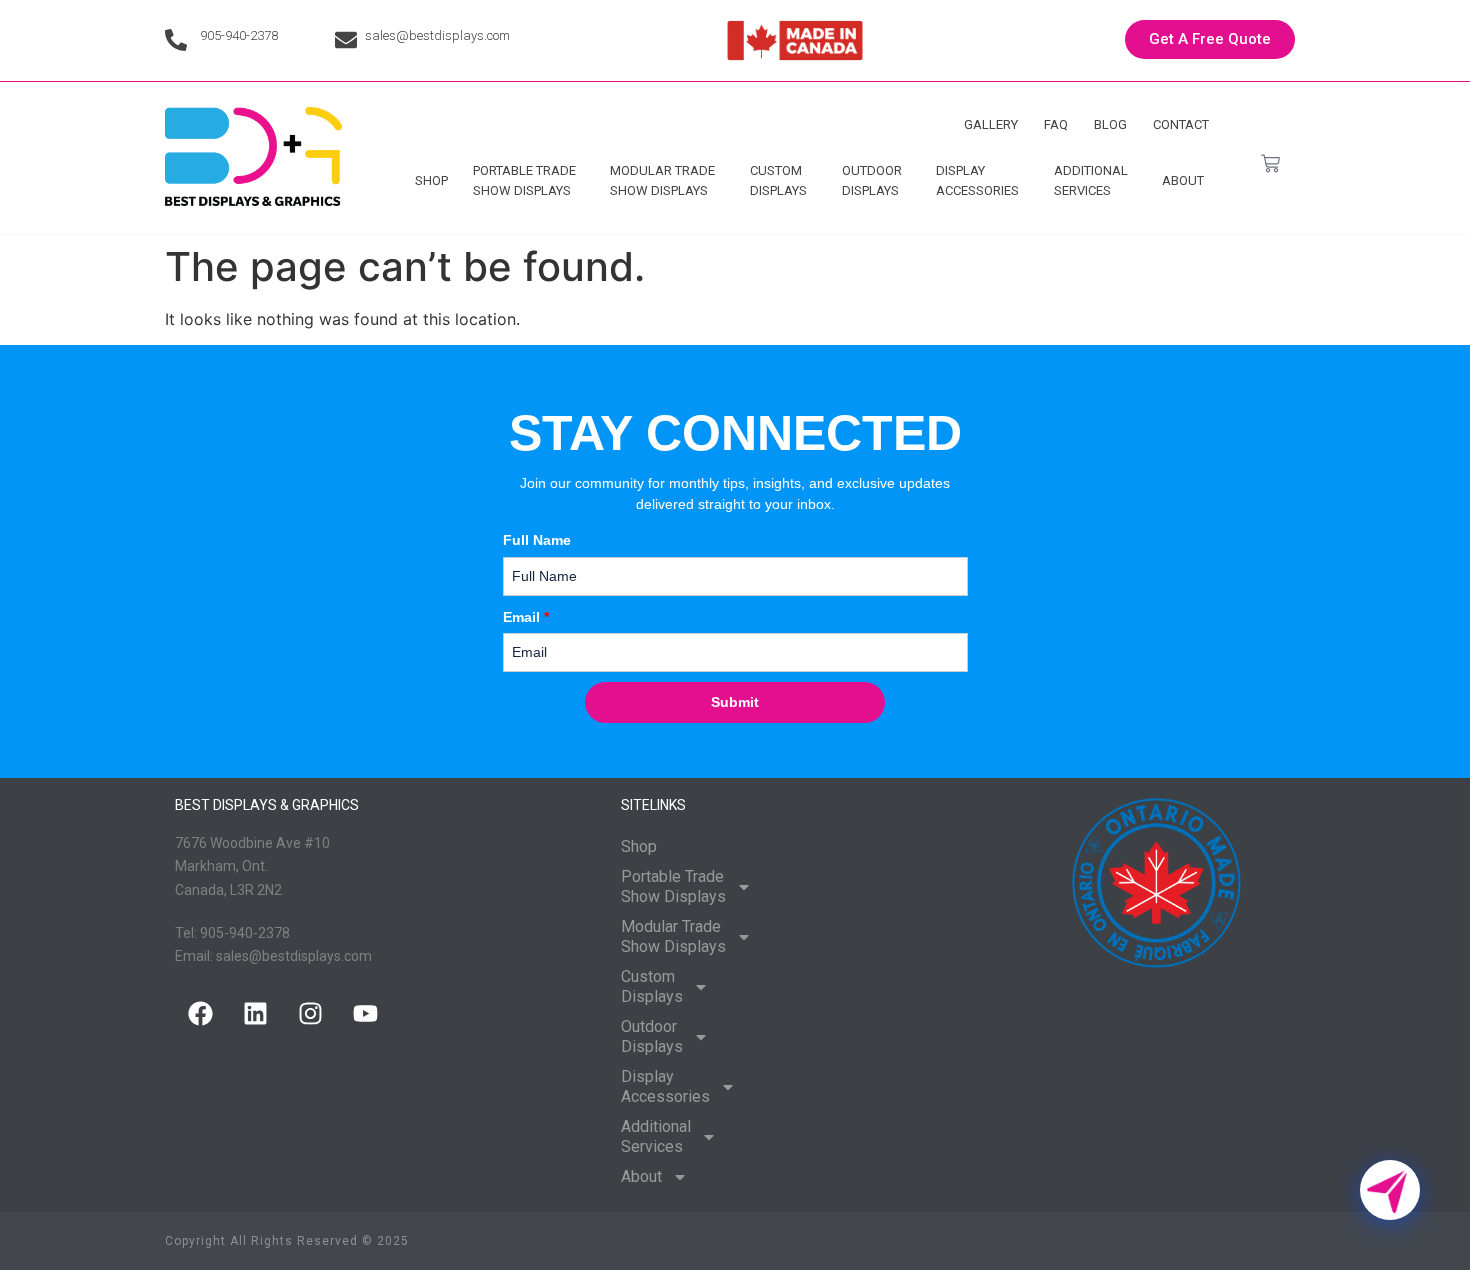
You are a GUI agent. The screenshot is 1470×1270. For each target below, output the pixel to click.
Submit (735, 702)
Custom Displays (778, 180)
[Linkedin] (255, 1013)
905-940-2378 (239, 35)
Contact (1181, 124)
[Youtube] (365, 1013)
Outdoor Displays (872, 180)
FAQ (1056, 124)
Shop (431, 180)
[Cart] (1270, 163)
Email (526, 617)
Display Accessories (977, 180)
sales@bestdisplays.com (437, 35)
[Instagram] (310, 1013)
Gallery (991, 124)
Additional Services (1091, 180)
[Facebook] (200, 1013)
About (1183, 180)
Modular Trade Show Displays (662, 180)
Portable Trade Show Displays (524, 180)
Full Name (537, 540)
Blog (1110, 124)
